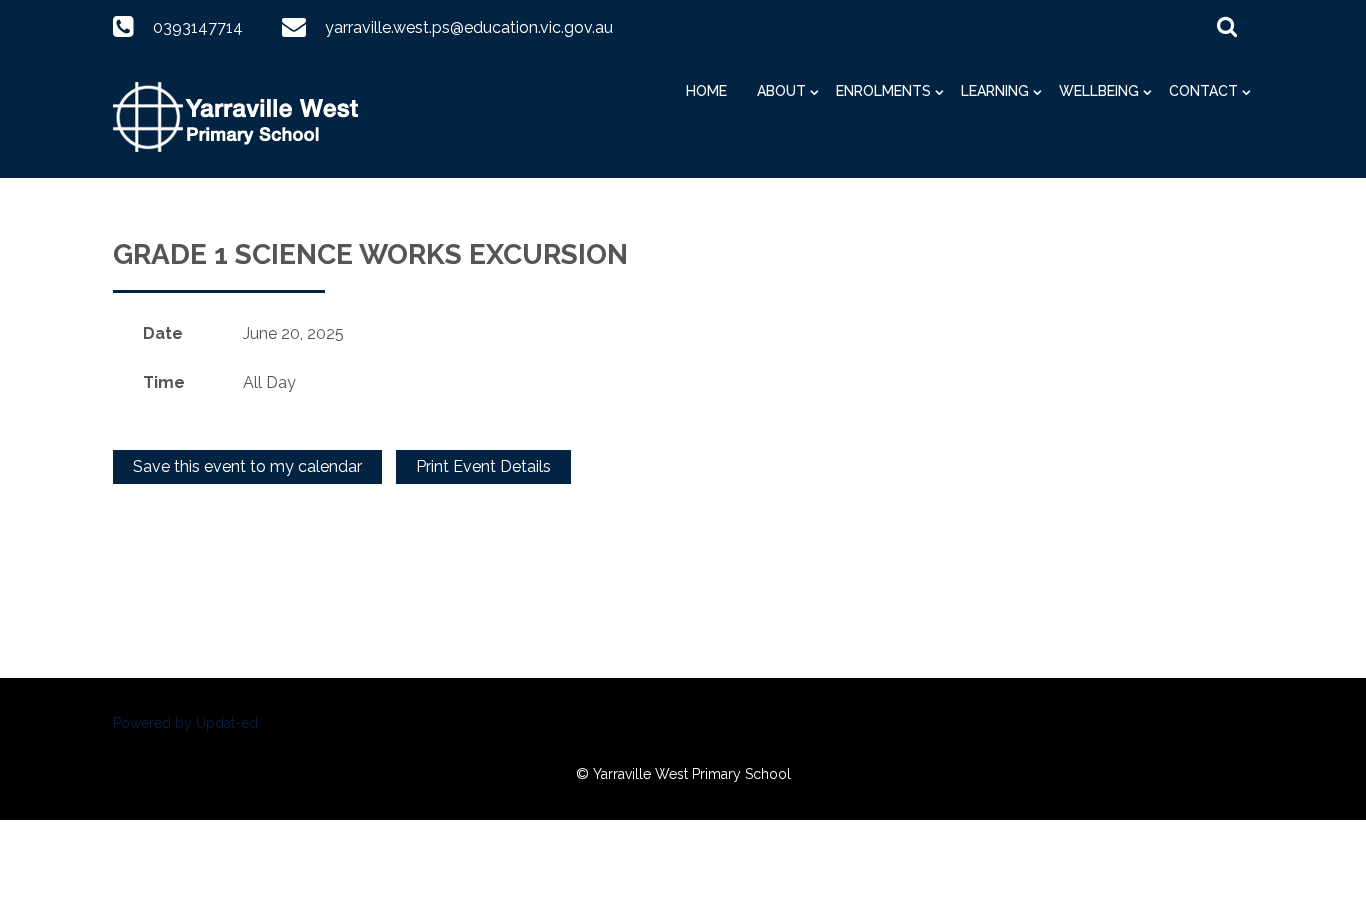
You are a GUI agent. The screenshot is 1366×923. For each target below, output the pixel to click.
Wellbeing (1099, 91)
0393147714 (198, 27)
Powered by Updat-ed (185, 723)
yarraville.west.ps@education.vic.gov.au (469, 27)
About (781, 91)
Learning (995, 91)
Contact (1203, 91)
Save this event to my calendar (247, 466)
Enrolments (883, 91)
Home (706, 91)
